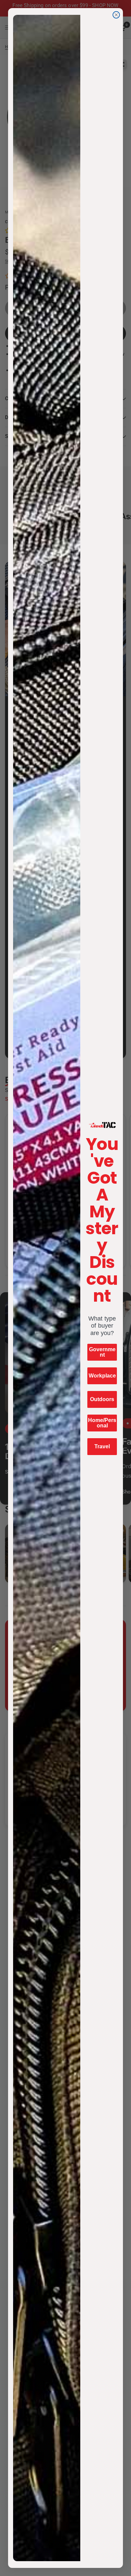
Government (102, 1352)
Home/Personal (102, 1423)
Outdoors (102, 1399)
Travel (102, 1446)
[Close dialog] (116, 15)
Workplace (102, 1376)
